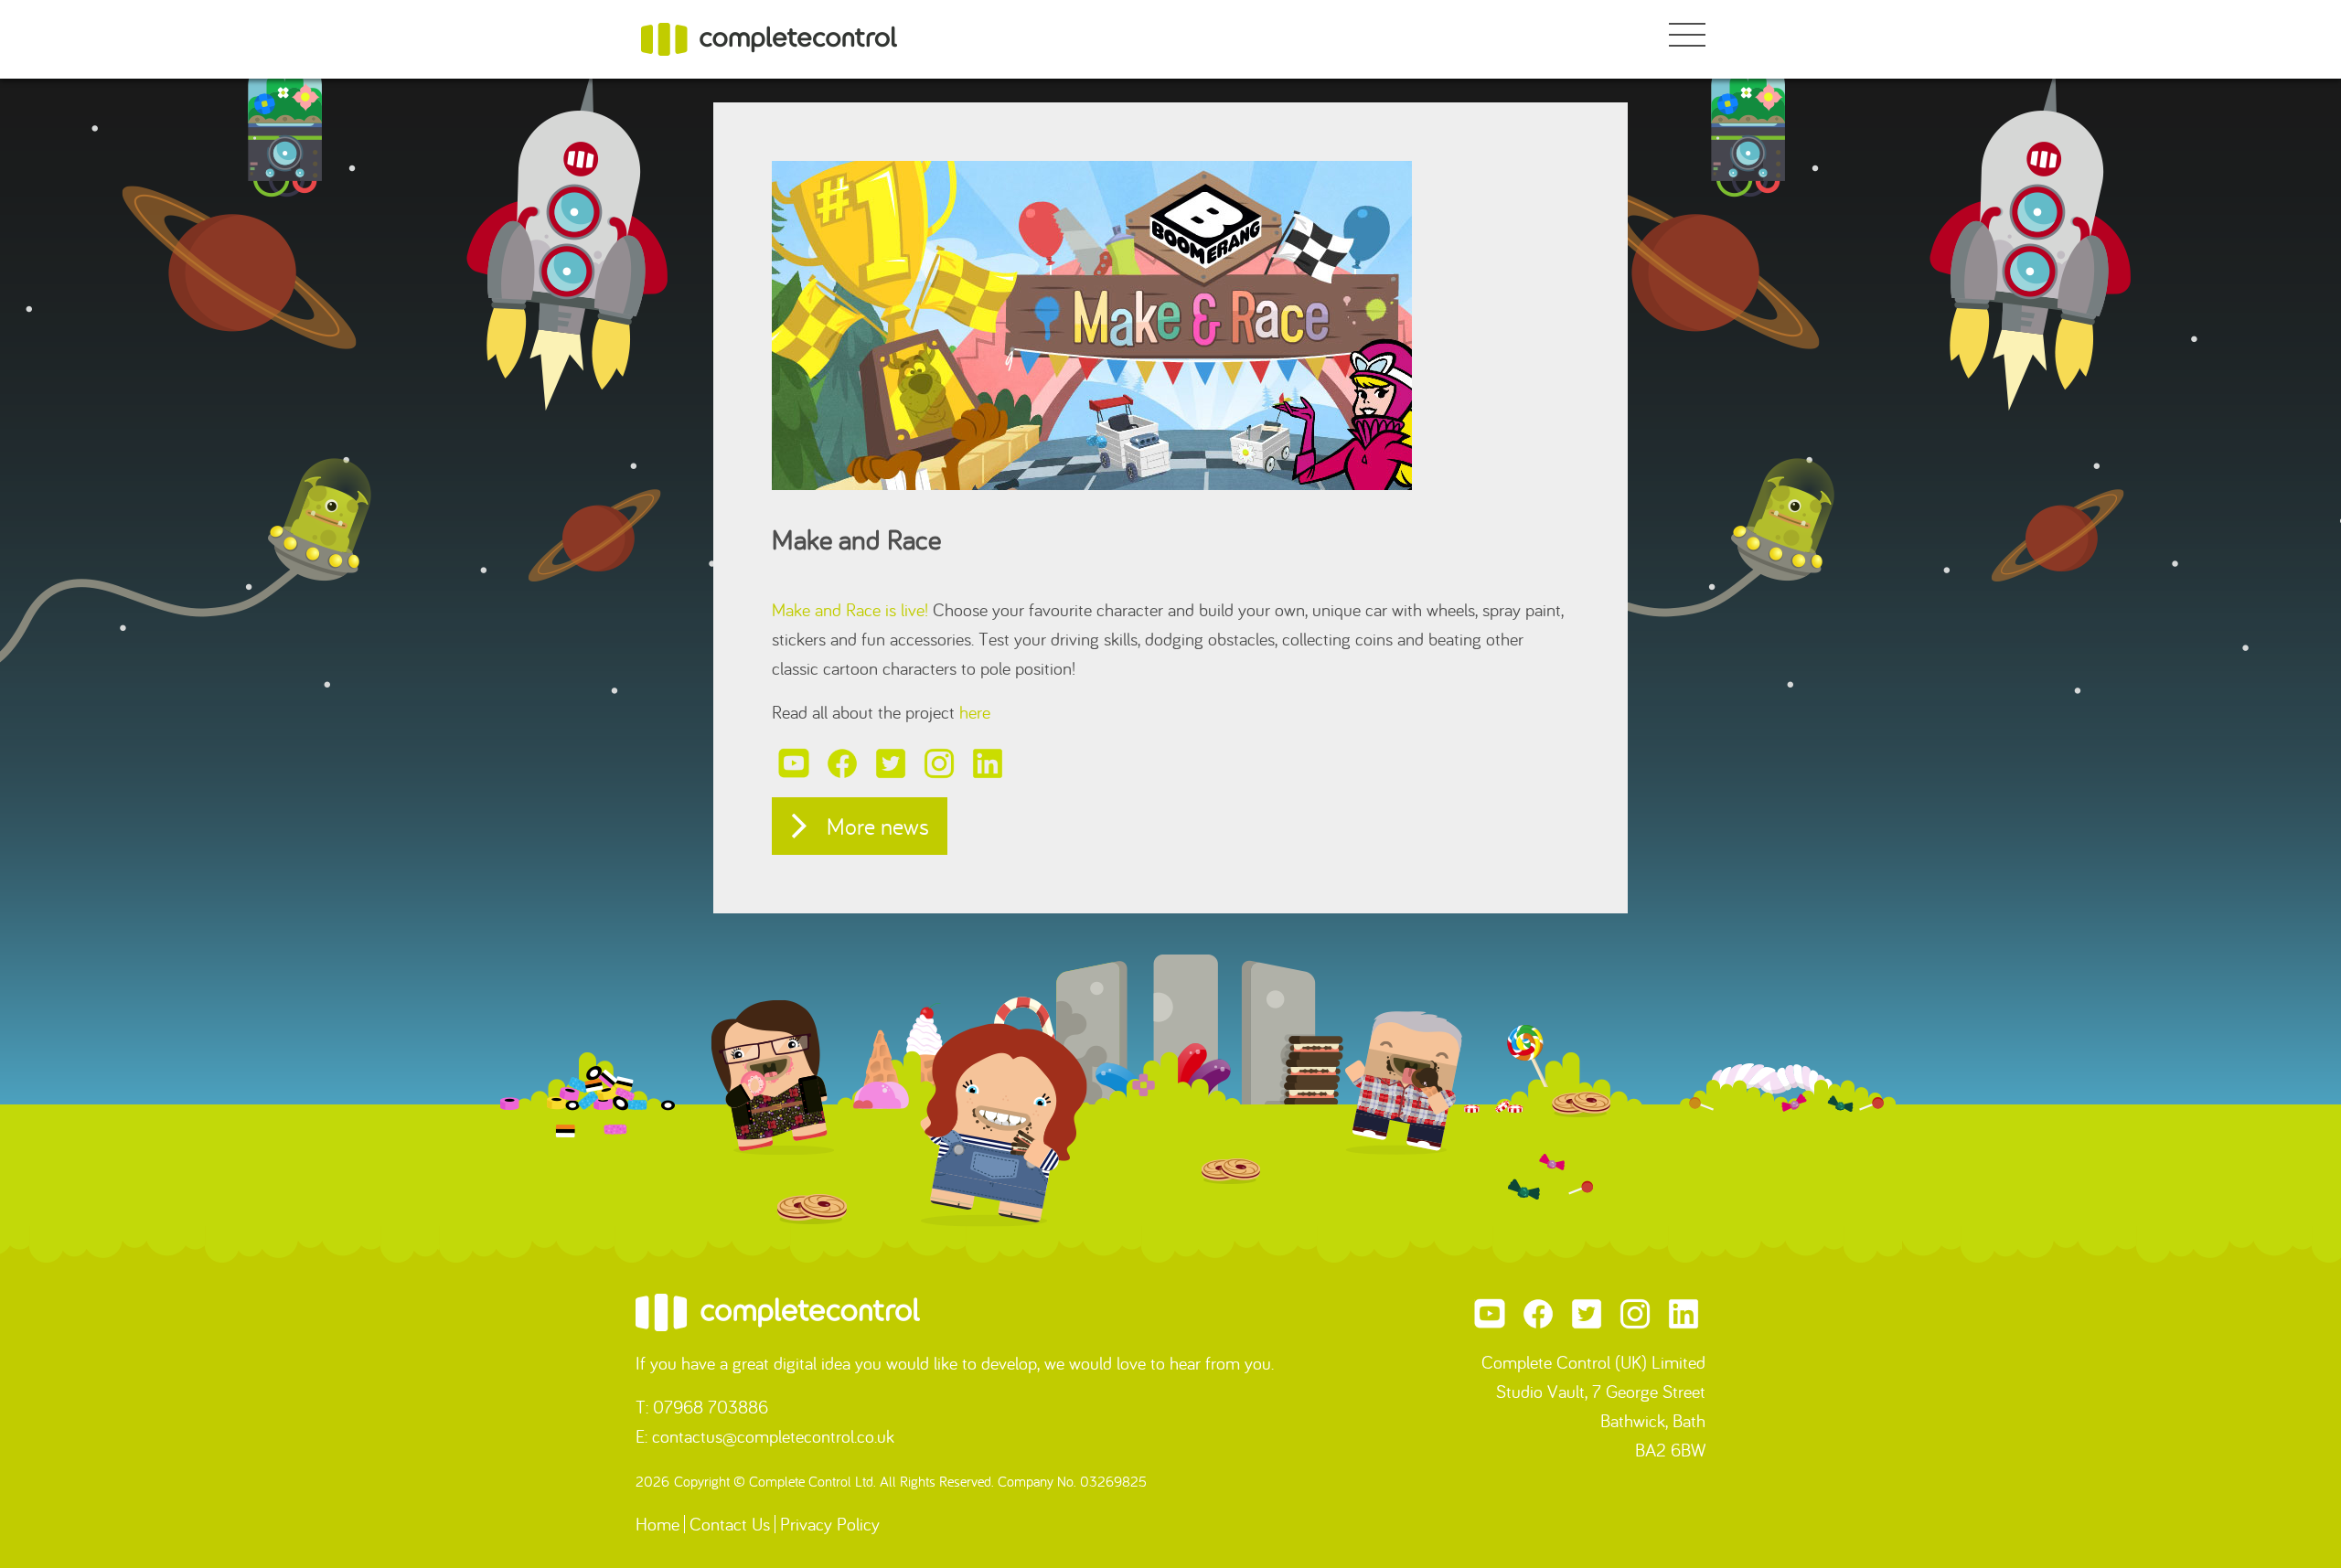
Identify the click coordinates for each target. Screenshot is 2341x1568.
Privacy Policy (830, 1524)
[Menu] (1687, 37)
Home (657, 1524)
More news (878, 826)
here (975, 712)
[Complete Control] (770, 37)
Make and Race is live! (850, 609)
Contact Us (730, 1524)
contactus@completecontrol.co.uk (773, 1436)
